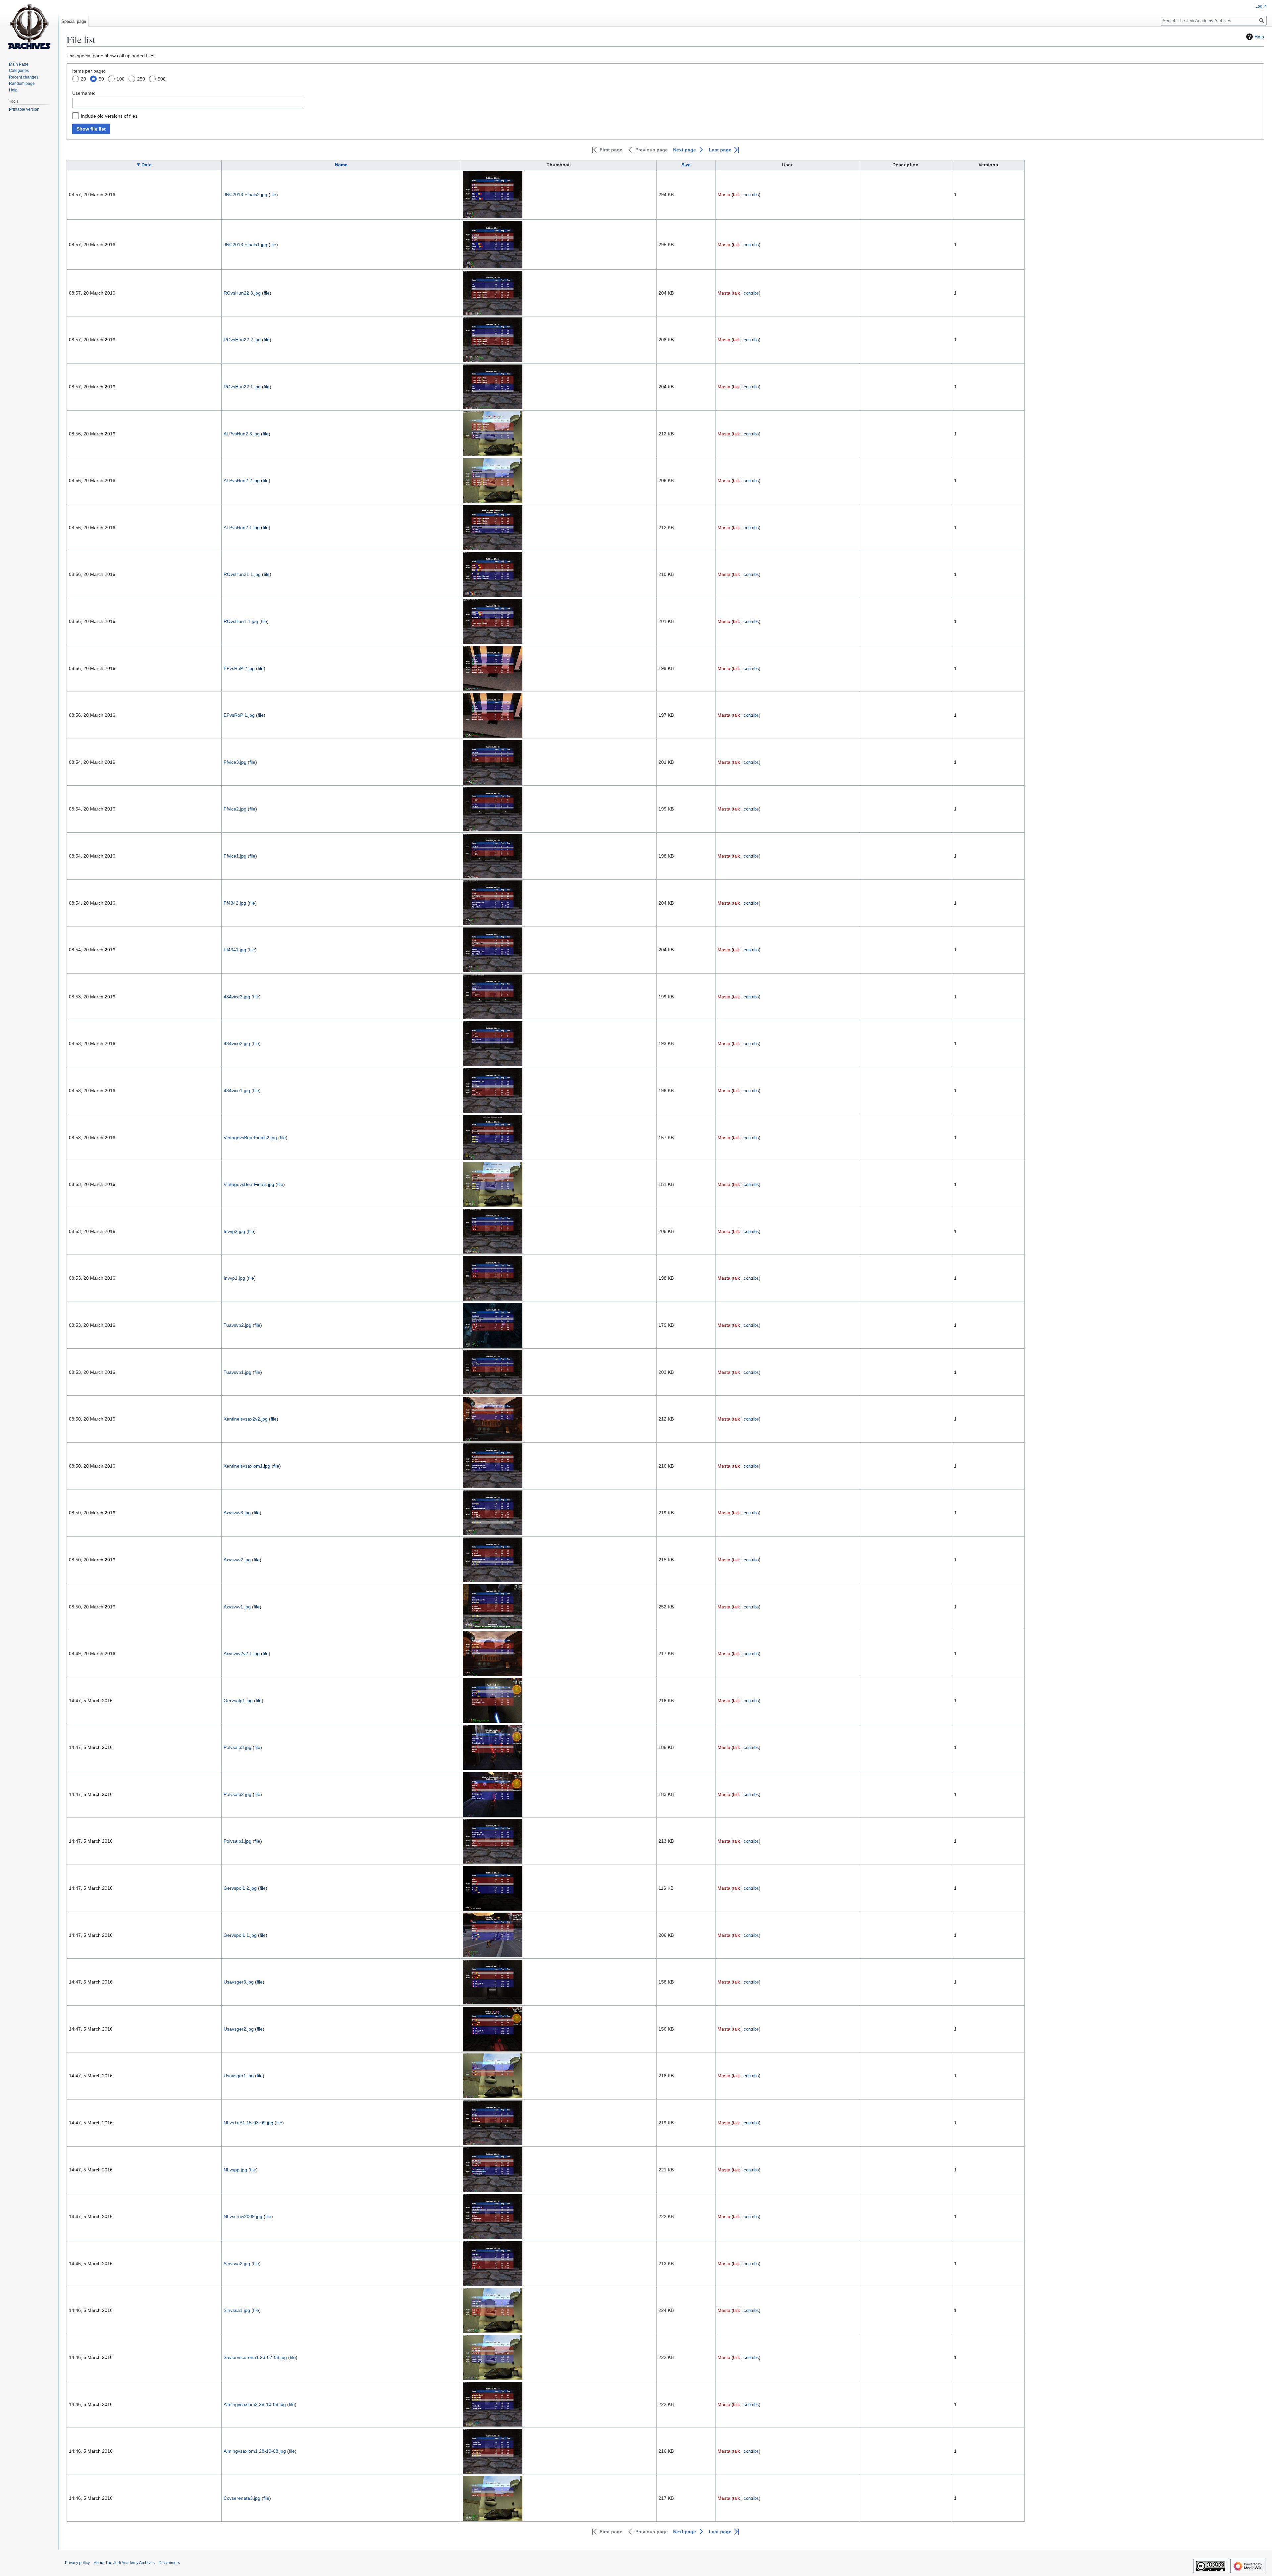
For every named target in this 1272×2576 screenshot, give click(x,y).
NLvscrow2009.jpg (243, 2216)
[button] (607, 150)
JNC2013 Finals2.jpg (245, 195)
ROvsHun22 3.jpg (242, 293)
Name (341, 165)
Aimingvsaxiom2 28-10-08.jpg (255, 2404)
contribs (751, 195)
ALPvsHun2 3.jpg (242, 434)
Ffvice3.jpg (235, 762)
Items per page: (89, 71)
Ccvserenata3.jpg (242, 2498)
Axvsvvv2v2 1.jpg (242, 1653)
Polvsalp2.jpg (238, 1794)
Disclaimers (169, 2563)
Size (686, 165)
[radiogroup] (665, 80)
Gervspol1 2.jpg (240, 1888)
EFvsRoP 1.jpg (239, 715)
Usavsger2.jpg (239, 2029)
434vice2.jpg (237, 1043)
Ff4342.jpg (235, 903)
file (273, 195)
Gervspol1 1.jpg (240, 1935)
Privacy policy (77, 2563)
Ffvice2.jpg (235, 809)
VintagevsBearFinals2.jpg (250, 1138)
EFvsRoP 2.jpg (239, 668)
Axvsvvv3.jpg (237, 1513)
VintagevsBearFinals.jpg (249, 1184)
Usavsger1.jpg (239, 2076)
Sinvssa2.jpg (237, 2264)
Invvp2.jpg (234, 1231)
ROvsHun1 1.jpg (241, 621)
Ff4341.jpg (235, 950)
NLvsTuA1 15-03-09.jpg (248, 2123)
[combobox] (188, 103)
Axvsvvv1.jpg (237, 1607)
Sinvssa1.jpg (237, 2310)
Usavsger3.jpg (239, 1982)
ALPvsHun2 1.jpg (242, 528)
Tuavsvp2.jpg (238, 1325)
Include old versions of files (109, 116)
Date (147, 165)
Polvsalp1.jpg (238, 1841)
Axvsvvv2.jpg (237, 1560)
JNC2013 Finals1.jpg (245, 245)
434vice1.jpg (237, 1091)
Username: (84, 93)
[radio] (79, 80)
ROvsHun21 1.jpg (242, 574)
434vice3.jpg (237, 997)
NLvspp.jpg (235, 2170)
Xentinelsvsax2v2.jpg (246, 1419)
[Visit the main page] (29, 27)
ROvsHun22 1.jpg (242, 387)
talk (737, 195)
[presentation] (76, 80)
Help (1259, 37)
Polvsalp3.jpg (238, 1747)
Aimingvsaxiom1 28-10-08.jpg (255, 2451)
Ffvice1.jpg (235, 856)
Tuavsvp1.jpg (238, 1372)
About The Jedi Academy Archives (124, 2563)
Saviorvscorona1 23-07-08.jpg (255, 2357)
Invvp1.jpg (234, 1278)
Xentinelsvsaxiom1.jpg (247, 1466)
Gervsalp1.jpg (238, 1701)
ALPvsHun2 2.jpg (242, 480)
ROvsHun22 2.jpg (242, 340)
